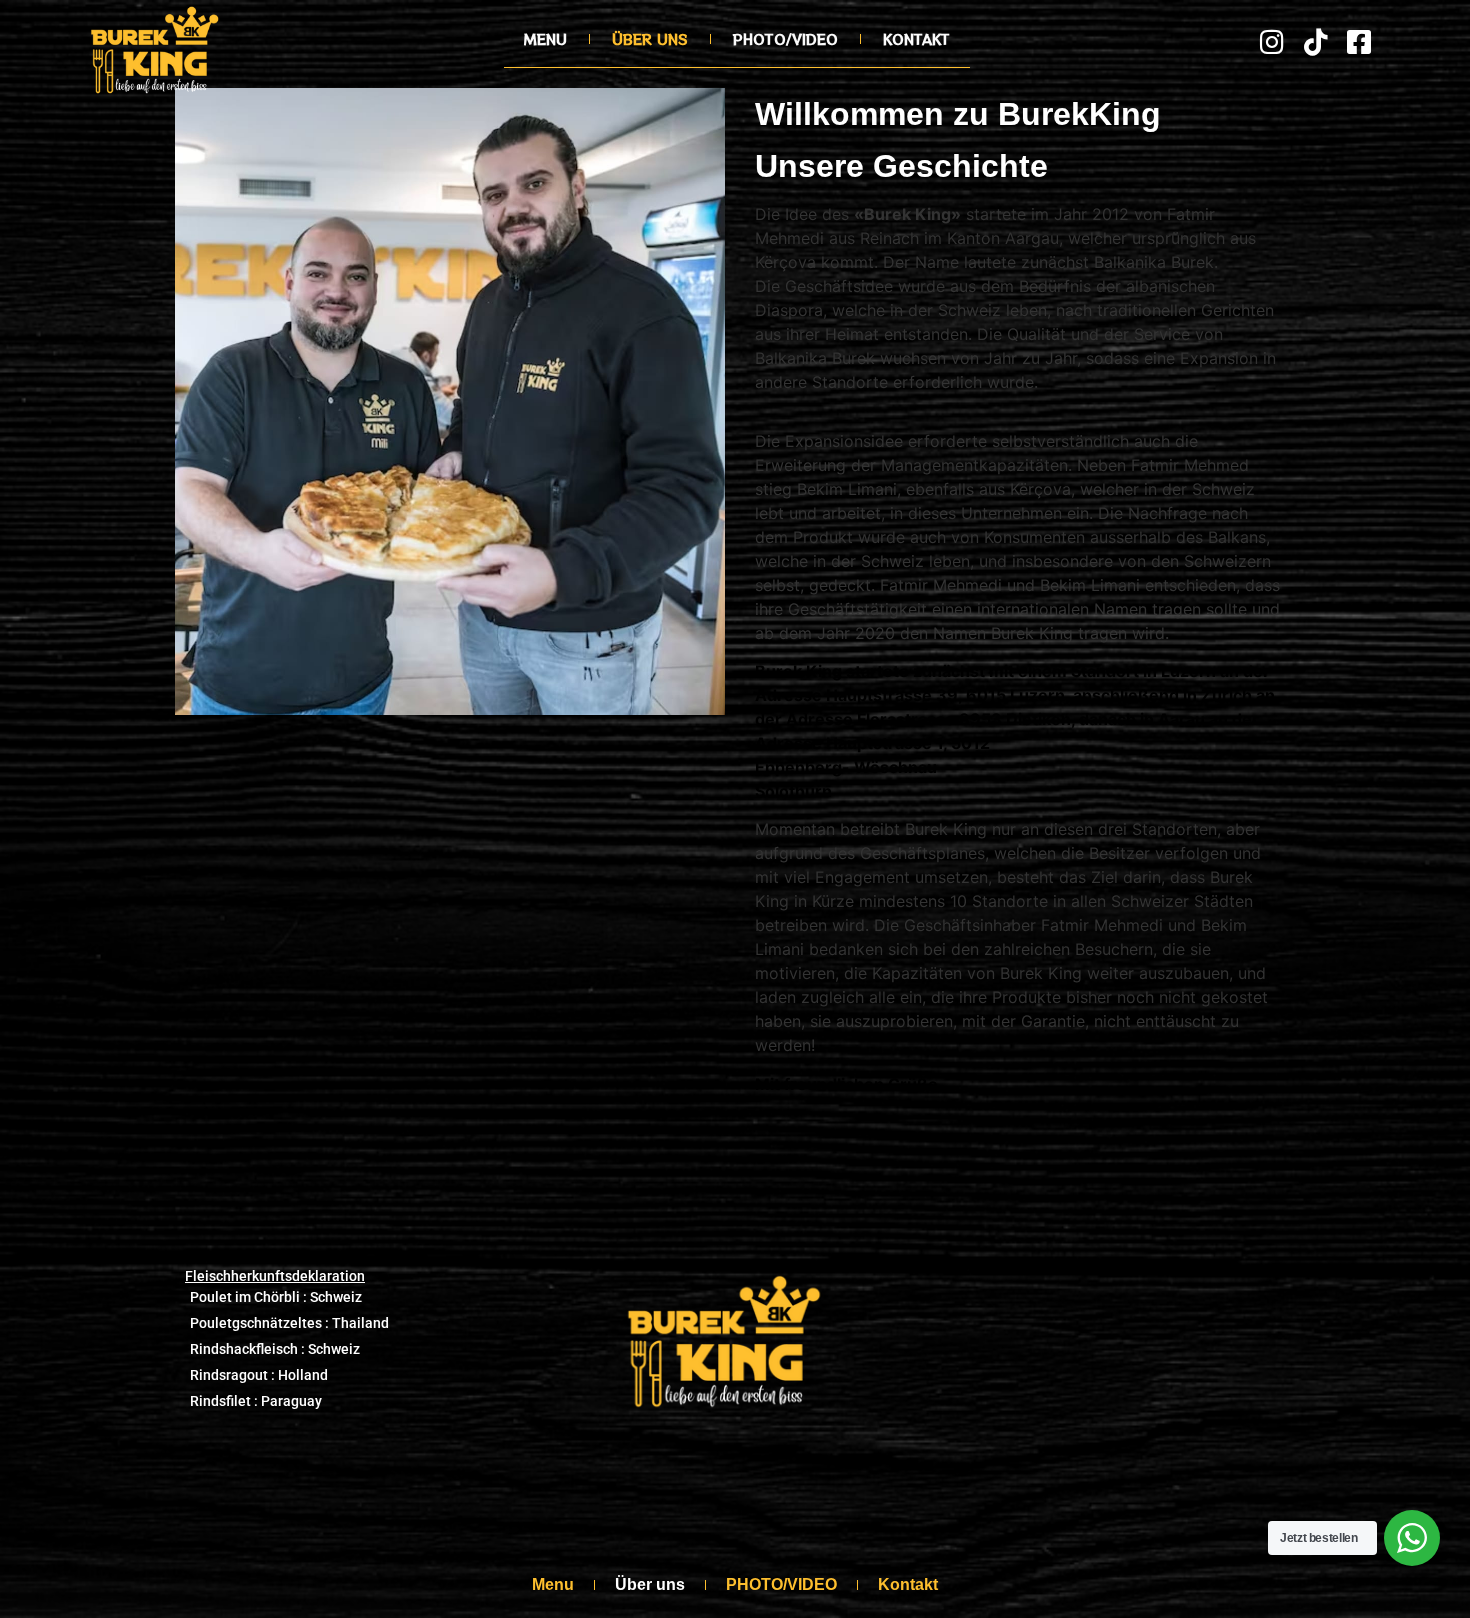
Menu (545, 39)
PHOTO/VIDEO (785, 39)
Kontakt (916, 39)
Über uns (650, 39)
